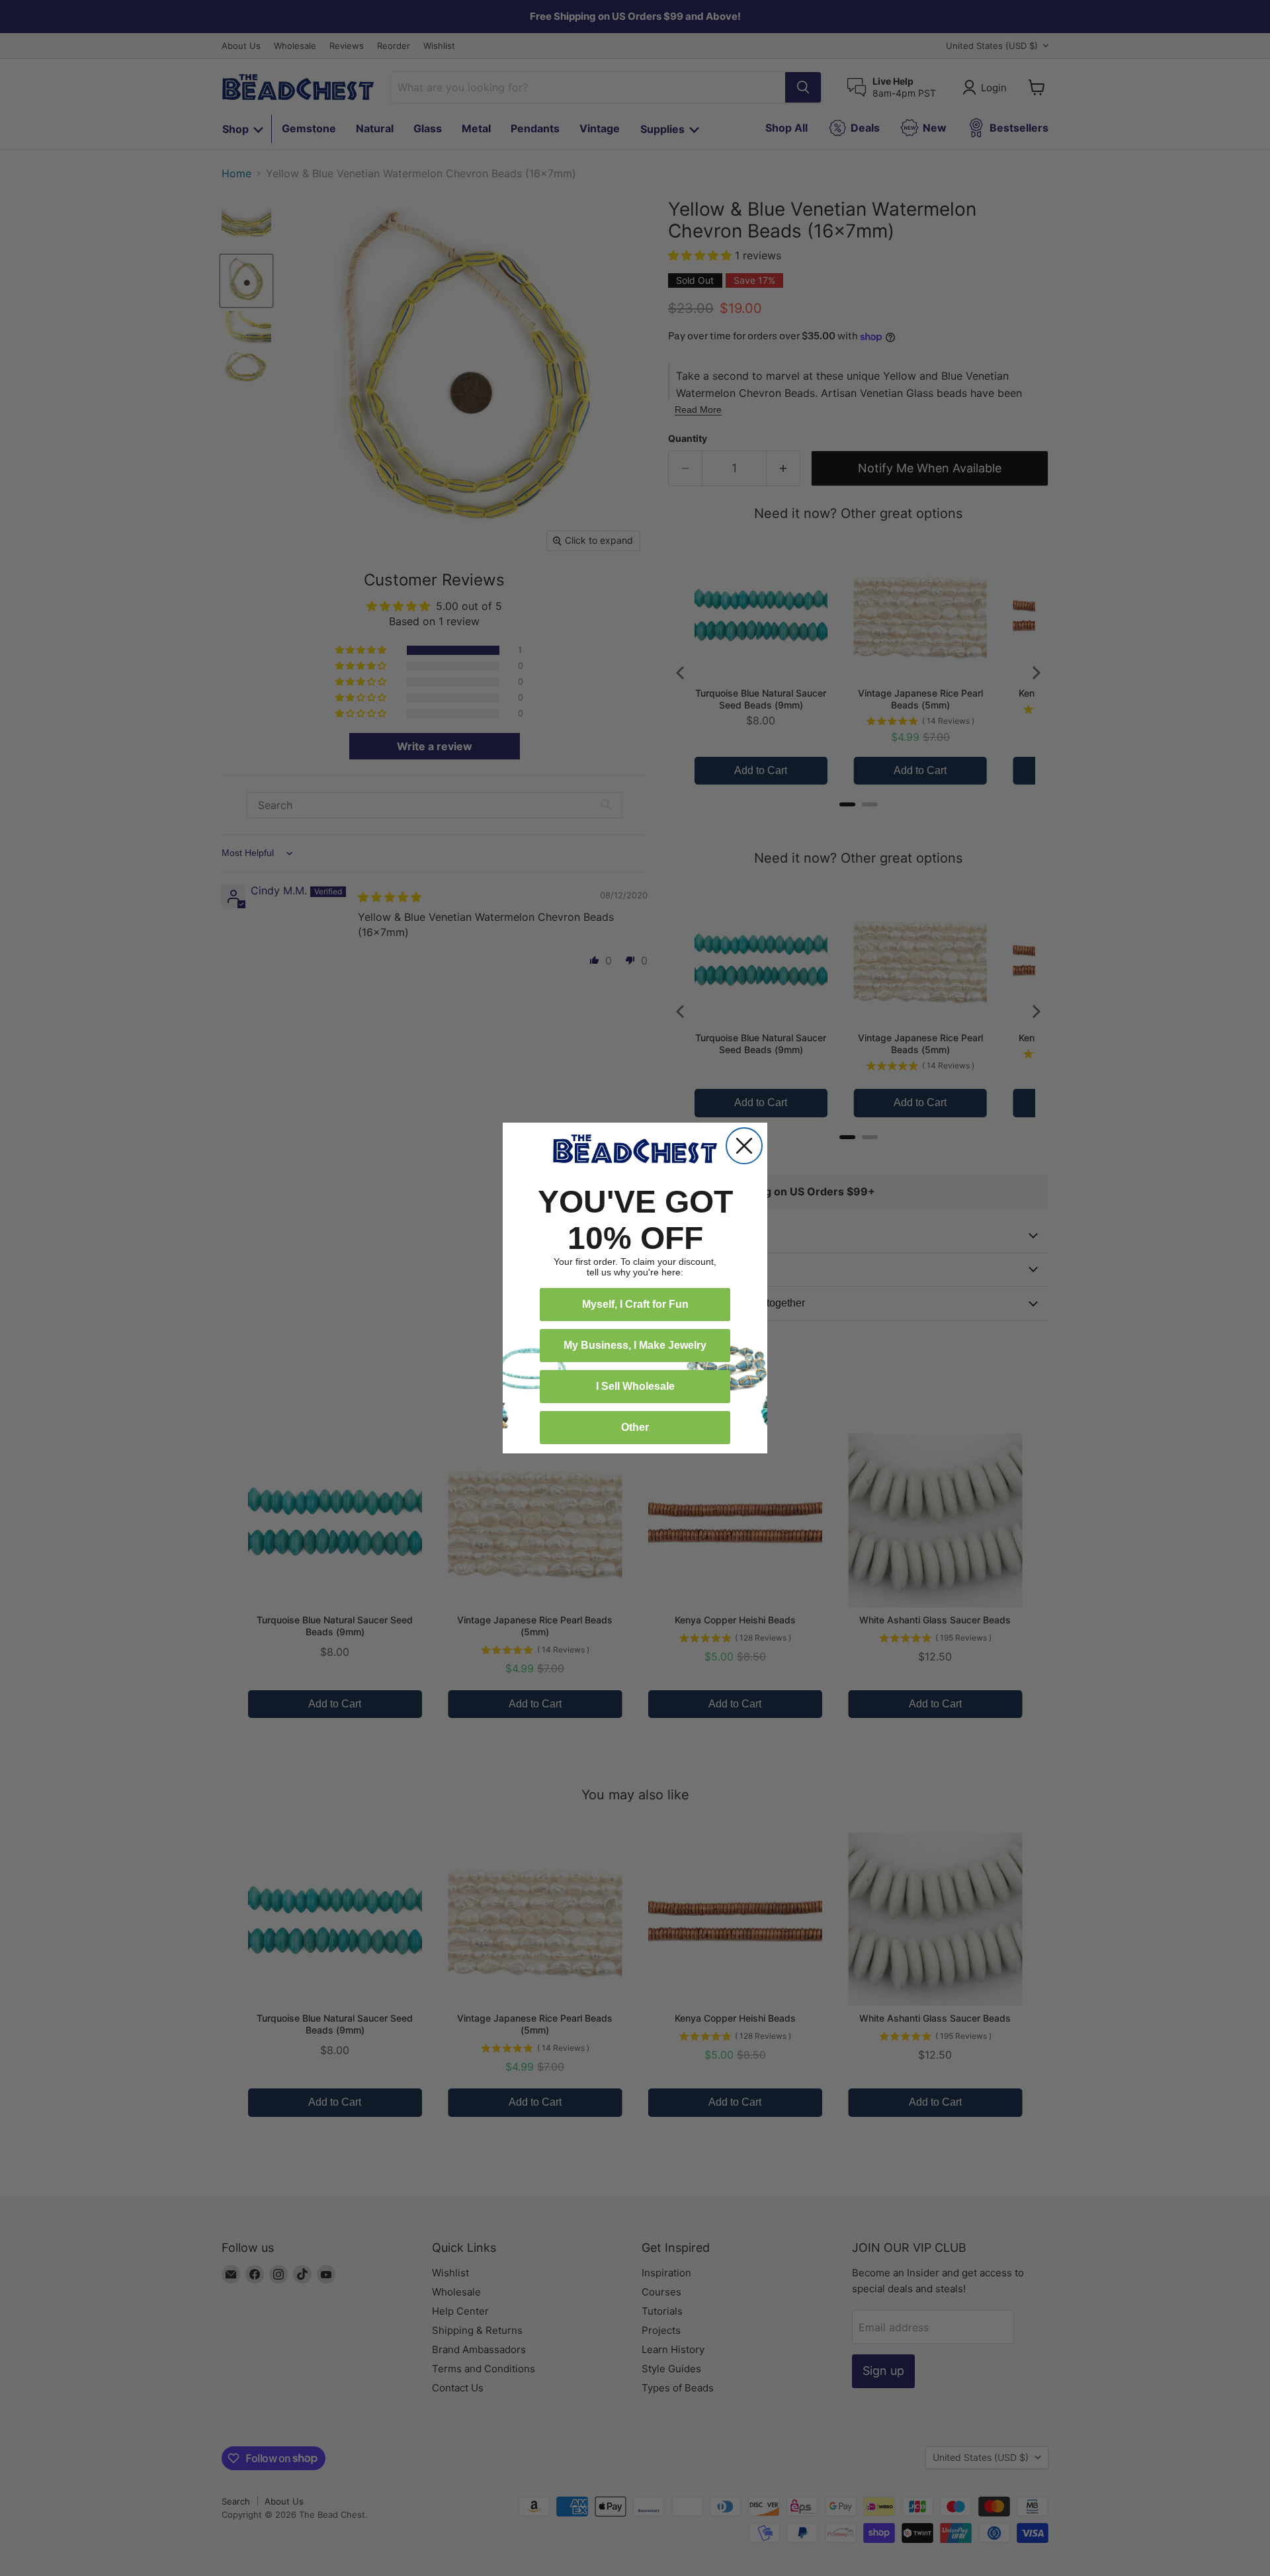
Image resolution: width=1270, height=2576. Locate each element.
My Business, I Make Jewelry (635, 1345)
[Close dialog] (744, 1146)
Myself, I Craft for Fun (635, 1304)
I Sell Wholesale (635, 1386)
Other (635, 1427)
